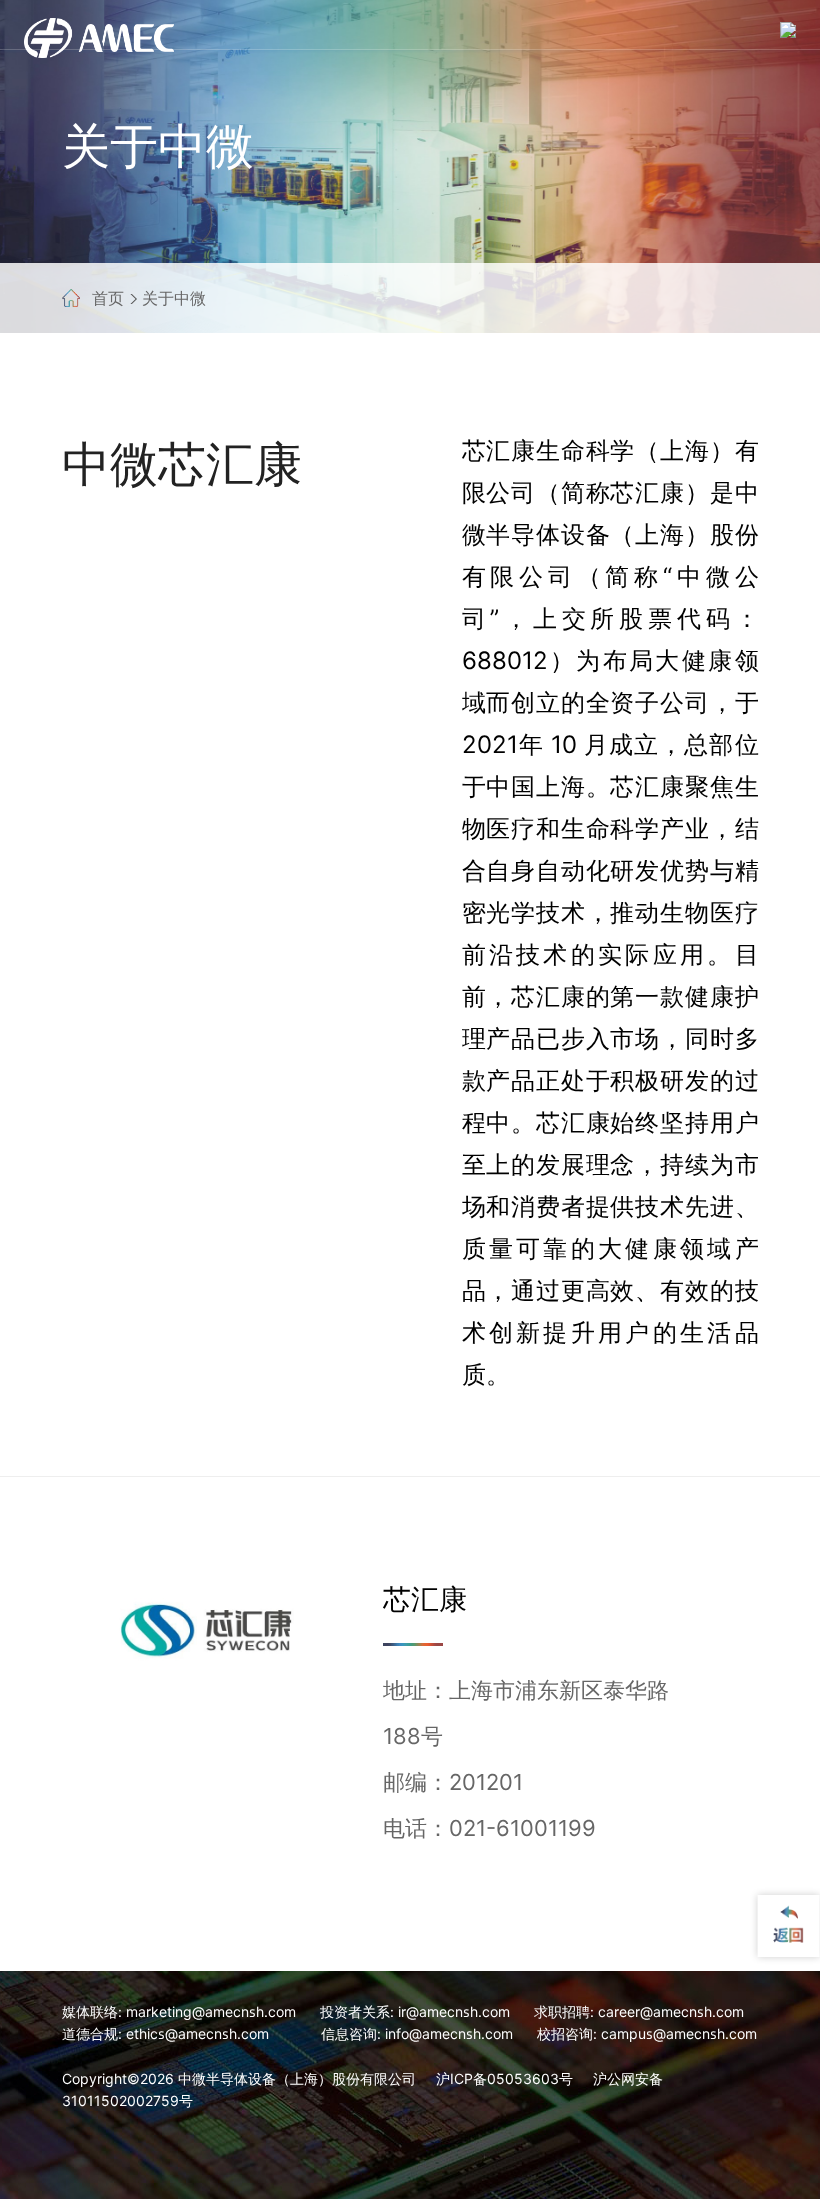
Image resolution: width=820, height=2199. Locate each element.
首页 (108, 298)
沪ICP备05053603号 (504, 2079)
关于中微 (174, 298)
